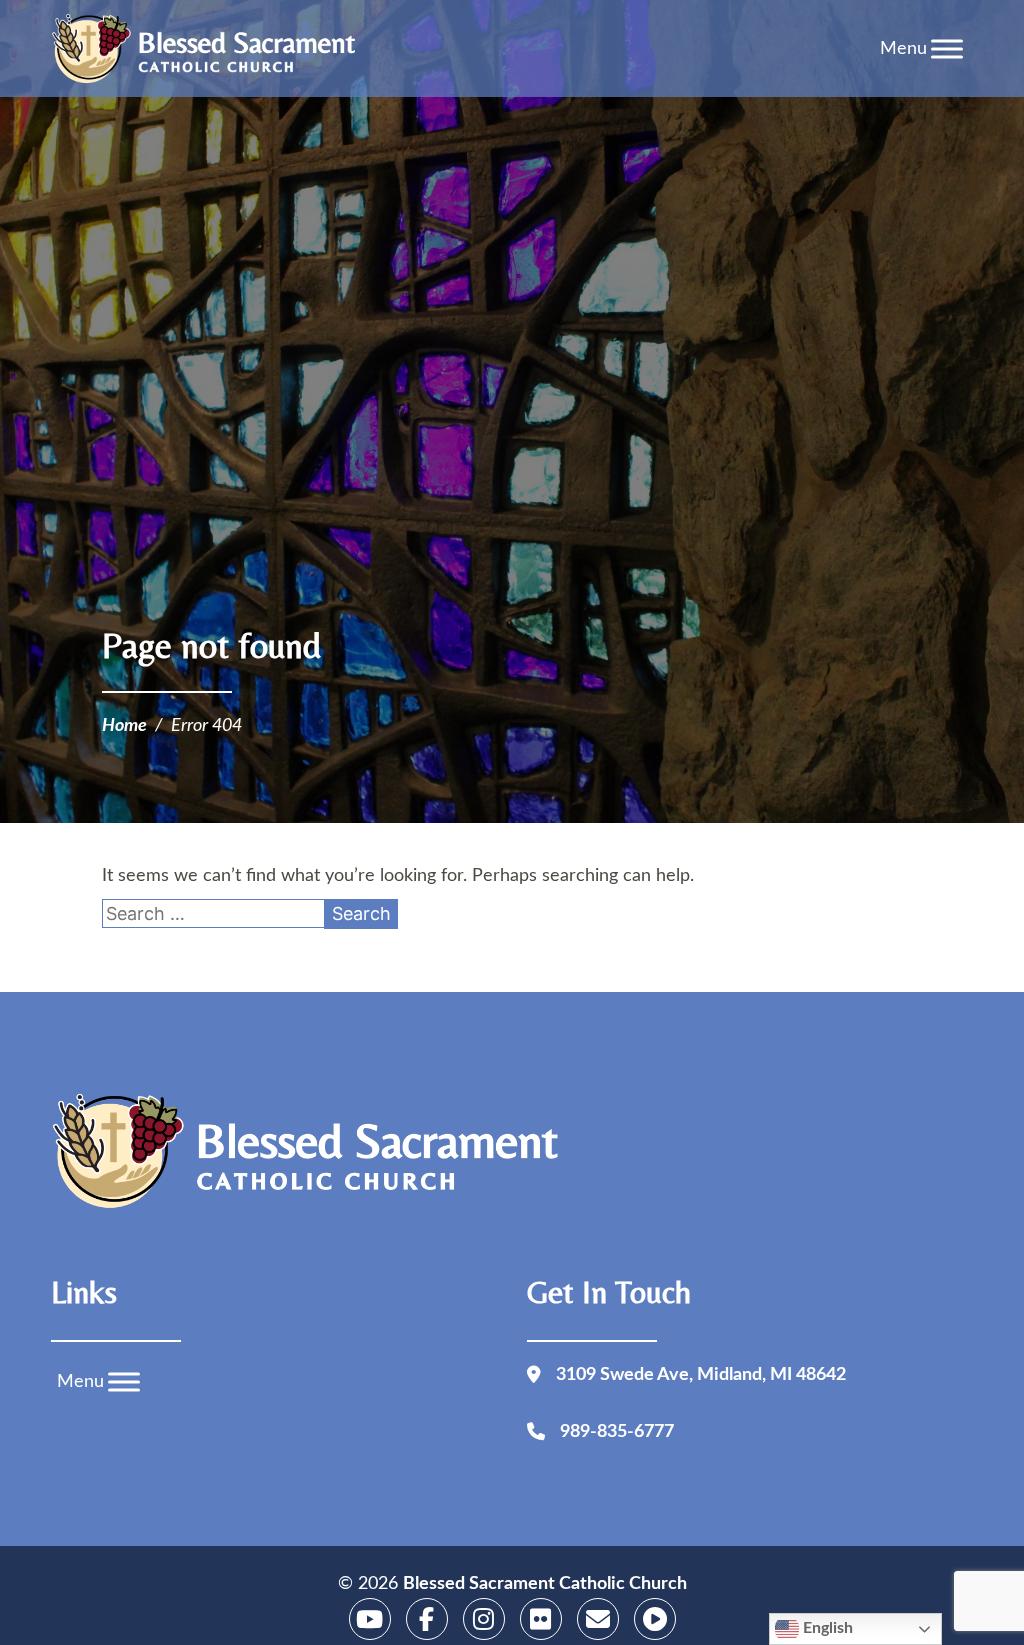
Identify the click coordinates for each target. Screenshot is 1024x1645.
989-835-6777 (617, 1432)
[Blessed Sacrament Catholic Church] (210, 49)
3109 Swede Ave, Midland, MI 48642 (701, 1375)
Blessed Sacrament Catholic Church (545, 1584)
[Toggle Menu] (947, 48)
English (826, 1628)
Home (124, 726)
